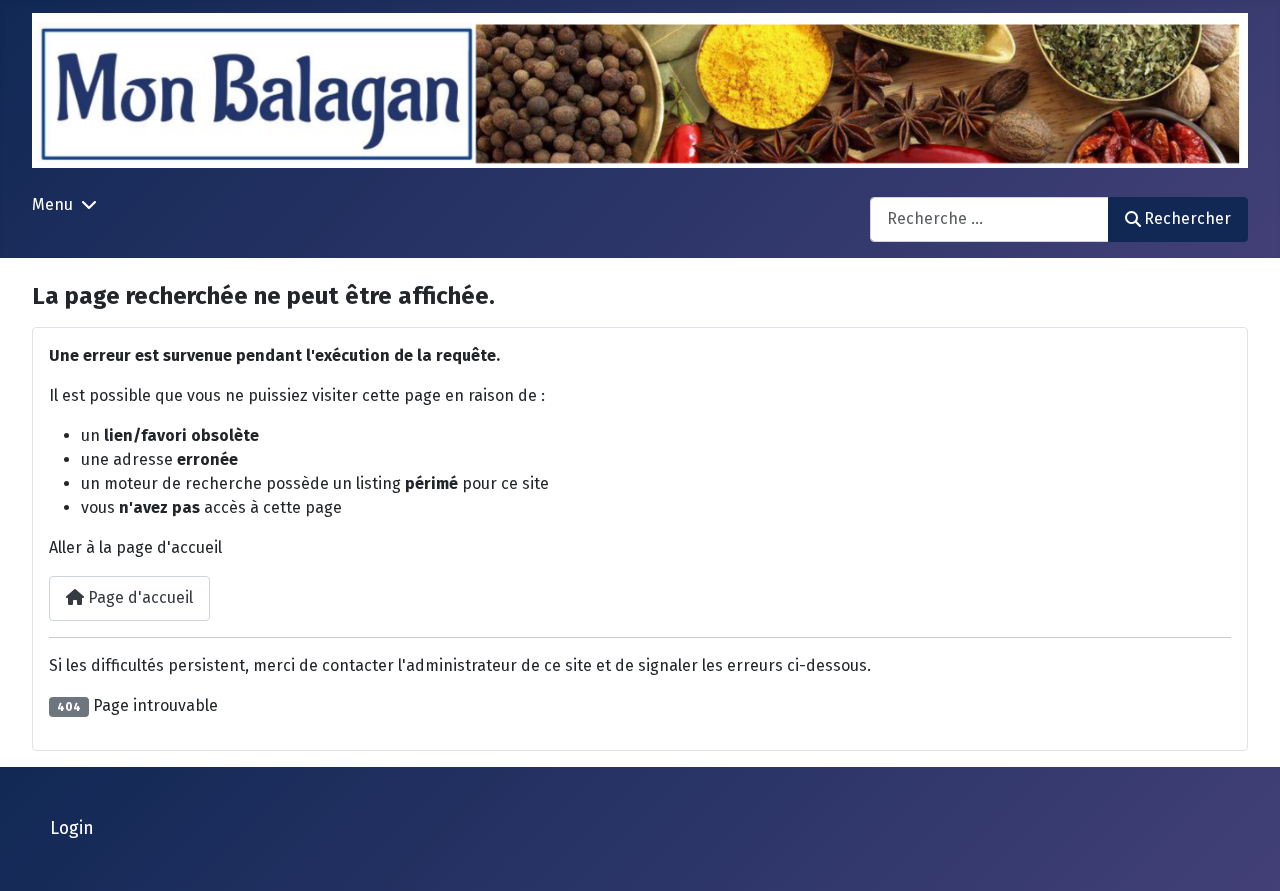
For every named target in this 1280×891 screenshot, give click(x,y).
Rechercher (1187, 218)
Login (72, 828)
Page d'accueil (138, 597)
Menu (52, 204)
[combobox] (989, 219)
